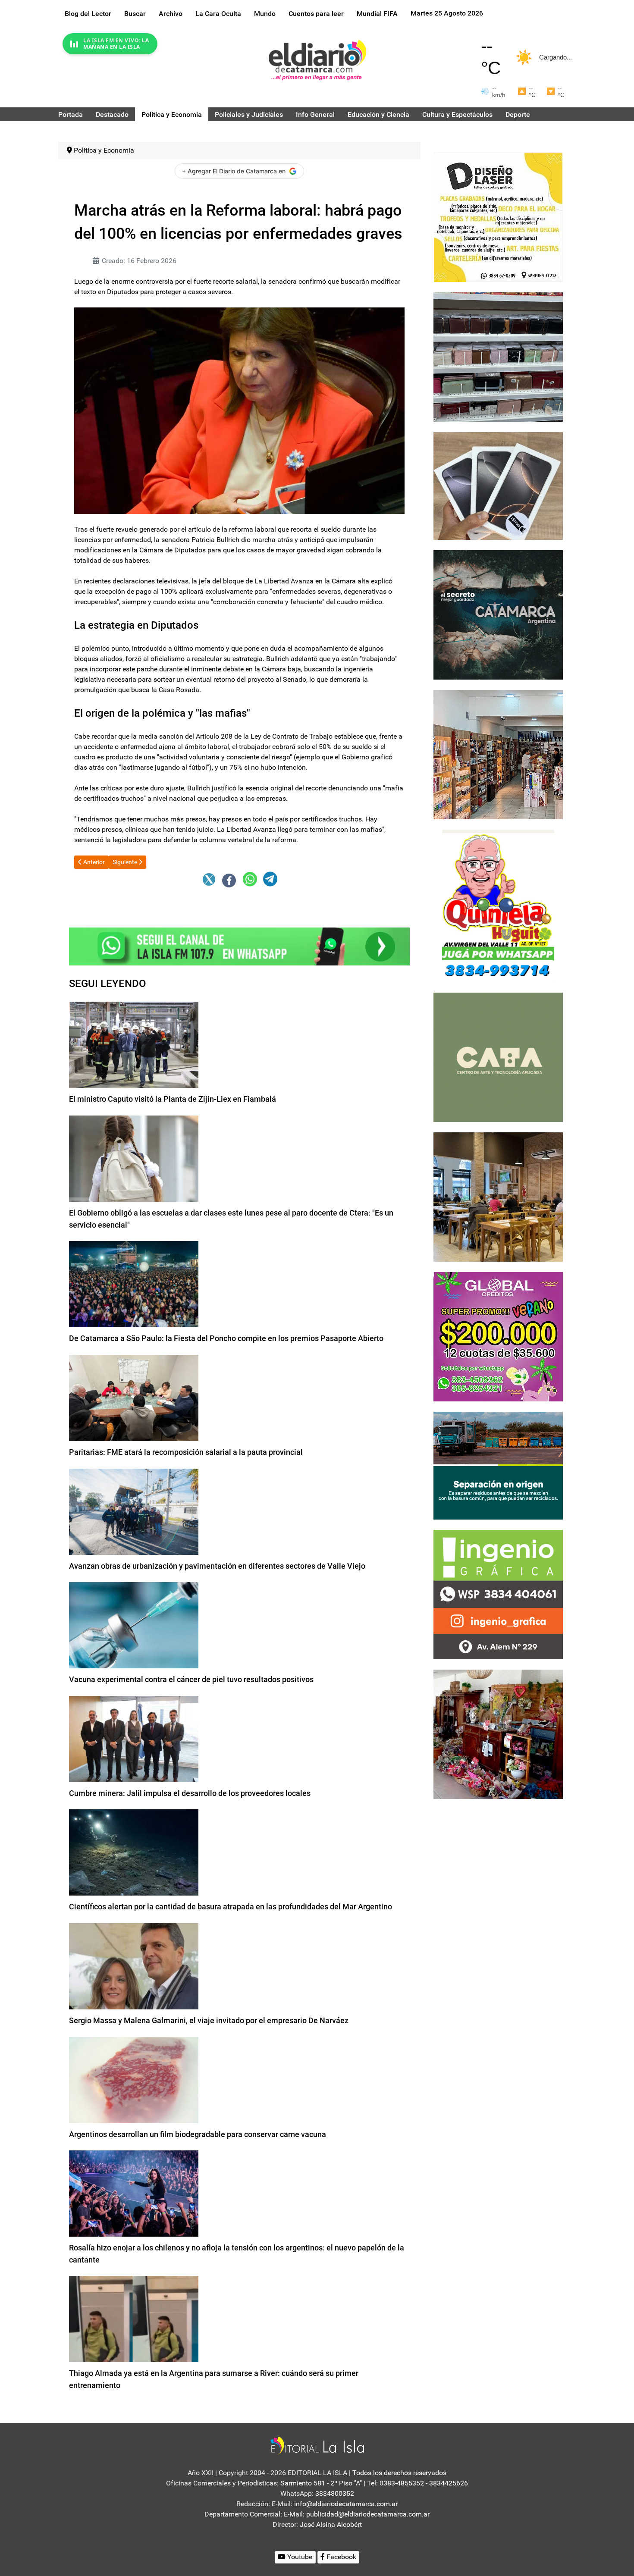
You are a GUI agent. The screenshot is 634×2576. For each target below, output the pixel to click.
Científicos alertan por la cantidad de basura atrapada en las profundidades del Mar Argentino (231, 1907)
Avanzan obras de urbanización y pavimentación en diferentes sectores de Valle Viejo (217, 1566)
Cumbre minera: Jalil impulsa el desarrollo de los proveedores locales (190, 1793)
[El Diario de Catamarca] (317, 60)
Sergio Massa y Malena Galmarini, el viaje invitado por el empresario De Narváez (209, 2020)
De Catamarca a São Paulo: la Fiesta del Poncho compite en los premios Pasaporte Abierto (226, 1338)
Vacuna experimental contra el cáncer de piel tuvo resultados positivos (191, 1679)
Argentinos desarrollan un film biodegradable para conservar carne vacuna (198, 2134)
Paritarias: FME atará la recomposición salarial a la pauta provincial (186, 1452)
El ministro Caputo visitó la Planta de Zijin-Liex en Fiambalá (173, 1099)
